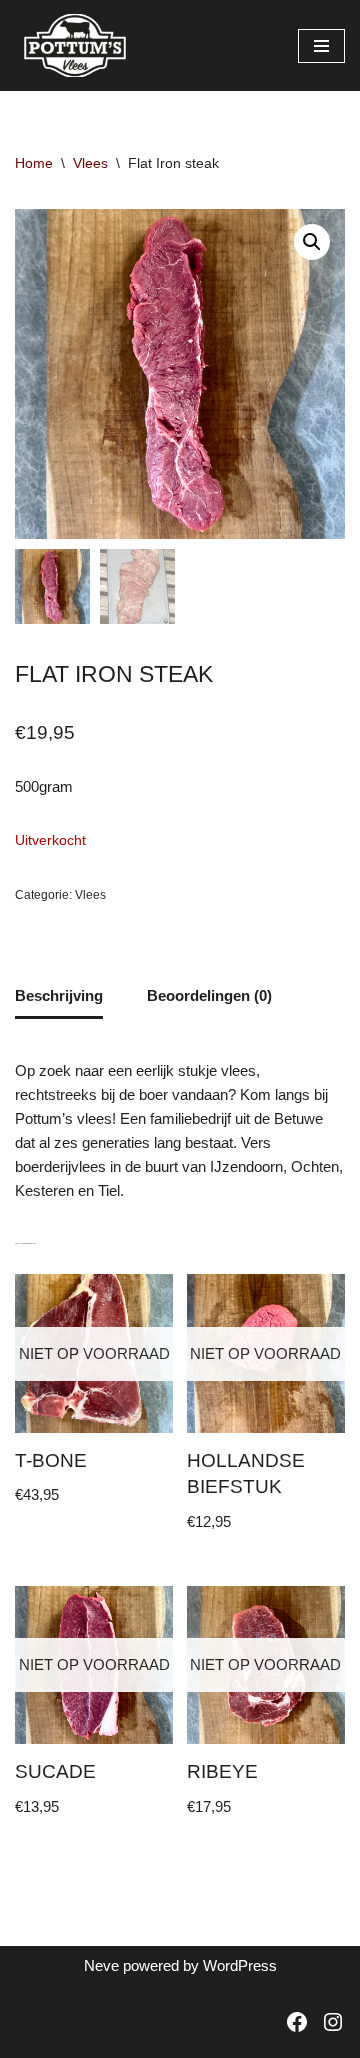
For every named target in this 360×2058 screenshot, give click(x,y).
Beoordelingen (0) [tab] (209, 995)
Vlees (90, 163)
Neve (101, 1965)
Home (34, 163)
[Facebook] (297, 2022)
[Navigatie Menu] (321, 46)
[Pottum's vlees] (75, 45)
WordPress (240, 1965)
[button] (312, 242)
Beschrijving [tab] (59, 995)
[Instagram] (333, 2022)
